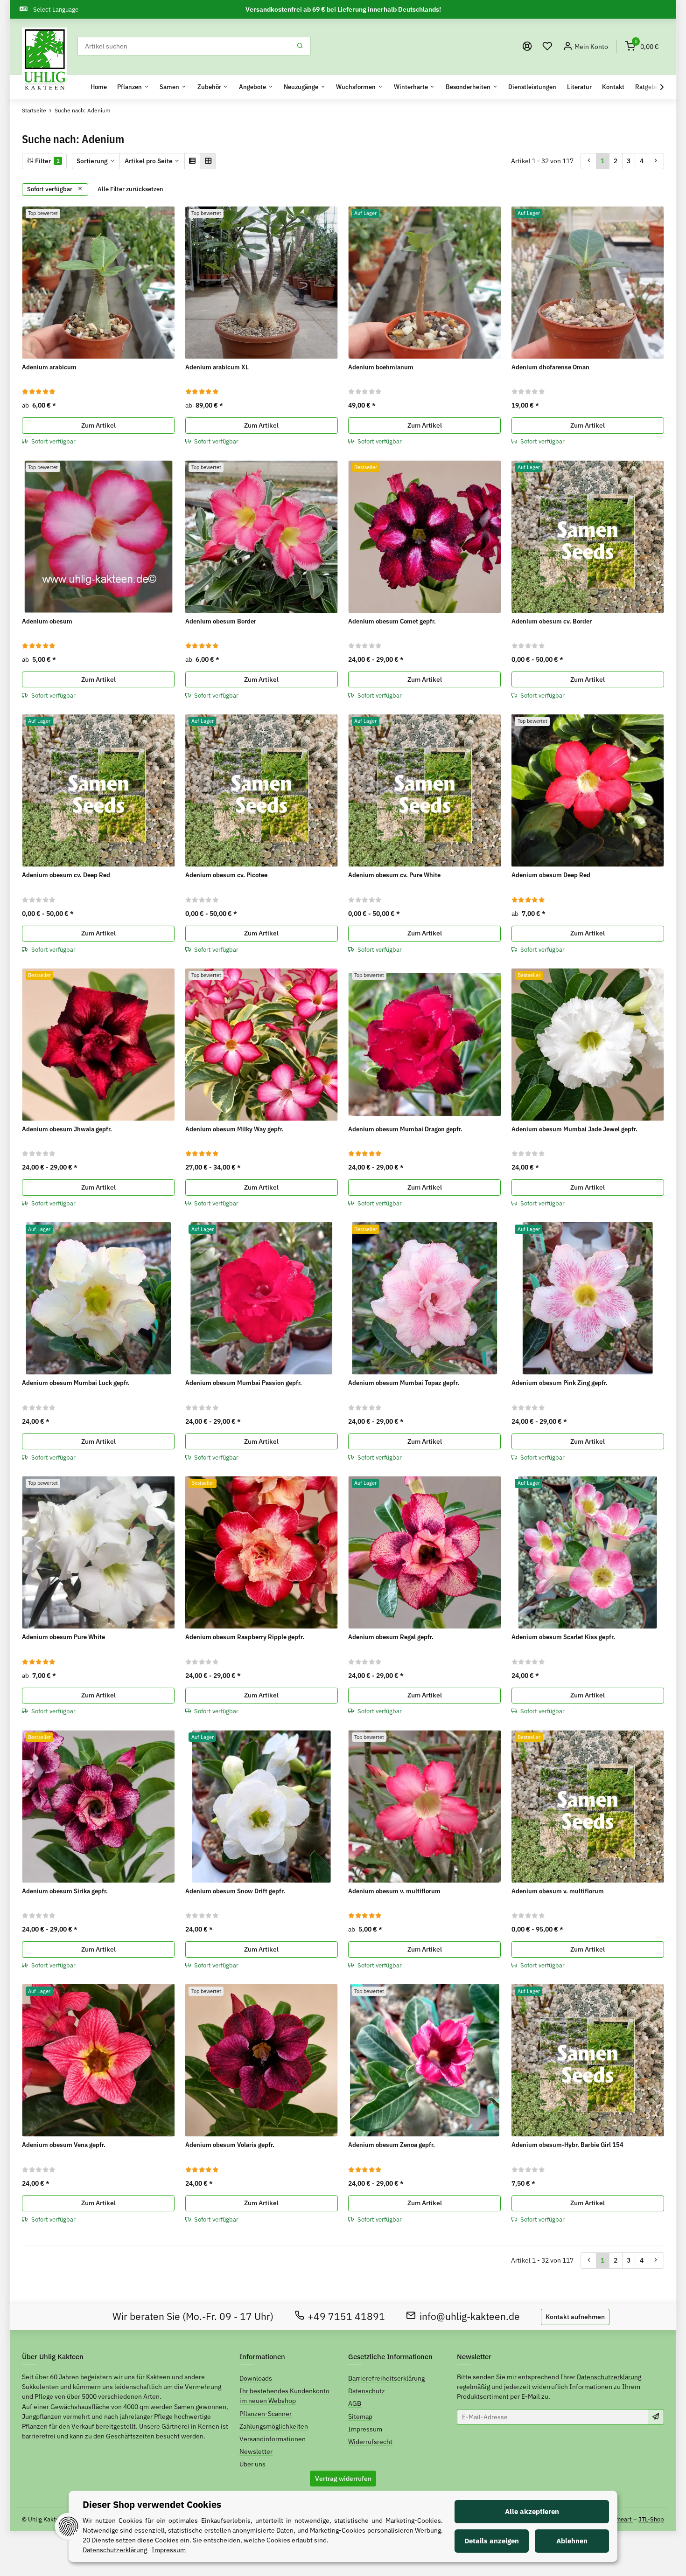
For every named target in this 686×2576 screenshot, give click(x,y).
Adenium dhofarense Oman (550, 367)
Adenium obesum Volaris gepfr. (230, 2145)
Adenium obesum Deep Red (551, 875)
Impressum (365, 2429)
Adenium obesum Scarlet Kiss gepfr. (563, 1637)
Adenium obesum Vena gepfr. (64, 2145)
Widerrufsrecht (370, 2442)
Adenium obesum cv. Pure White (394, 875)
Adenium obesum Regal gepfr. (391, 1637)
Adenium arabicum (49, 367)
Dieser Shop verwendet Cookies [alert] (152, 2504)
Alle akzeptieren (532, 2511)
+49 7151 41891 (346, 2316)
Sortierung (92, 161)
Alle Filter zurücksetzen (130, 189)
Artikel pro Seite (149, 161)
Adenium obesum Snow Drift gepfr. (235, 1891)
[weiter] (656, 161)
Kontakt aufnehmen (575, 2317)
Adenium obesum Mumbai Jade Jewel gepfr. (574, 1129)
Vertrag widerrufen (343, 2479)
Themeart (619, 2519)
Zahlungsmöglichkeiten (274, 2426)
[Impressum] (527, 46)
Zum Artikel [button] (98, 425)
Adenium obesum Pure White (63, 1637)
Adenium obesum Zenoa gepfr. (392, 2145)
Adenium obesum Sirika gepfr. (65, 1891)
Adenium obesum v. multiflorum (394, 1891)
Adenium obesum (47, 621)
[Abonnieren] (656, 2417)
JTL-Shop (651, 2519)
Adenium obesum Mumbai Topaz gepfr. (404, 1383)
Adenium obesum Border (221, 621)
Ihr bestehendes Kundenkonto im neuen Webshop (284, 2396)
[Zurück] (589, 161)
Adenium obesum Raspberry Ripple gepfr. (245, 1637)
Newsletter (256, 2451)
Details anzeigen (492, 2541)
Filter (47, 161)
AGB (355, 2403)
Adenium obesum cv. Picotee (226, 875)
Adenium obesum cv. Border (552, 621)
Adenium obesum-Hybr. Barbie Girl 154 (567, 2145)
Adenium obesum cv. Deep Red (66, 875)
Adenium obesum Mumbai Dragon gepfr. (405, 1129)
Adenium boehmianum (381, 367)
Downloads (256, 2378)
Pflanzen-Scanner (266, 2414)
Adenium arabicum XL (217, 367)
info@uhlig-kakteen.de (470, 2316)
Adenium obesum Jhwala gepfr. (67, 1129)
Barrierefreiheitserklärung (386, 2378)
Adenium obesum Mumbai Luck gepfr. (76, 1383)
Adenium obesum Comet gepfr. (392, 621)
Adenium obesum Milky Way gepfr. (234, 1129)
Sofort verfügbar (50, 189)
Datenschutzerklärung (609, 2377)
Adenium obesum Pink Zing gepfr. (560, 1383)
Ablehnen (572, 2541)
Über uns (252, 2464)
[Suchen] (300, 46)
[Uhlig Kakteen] (45, 60)
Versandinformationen (273, 2439)
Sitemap (360, 2417)
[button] (547, 46)
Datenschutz (367, 2391)
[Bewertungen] (39, 391)
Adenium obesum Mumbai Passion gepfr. (244, 1383)
